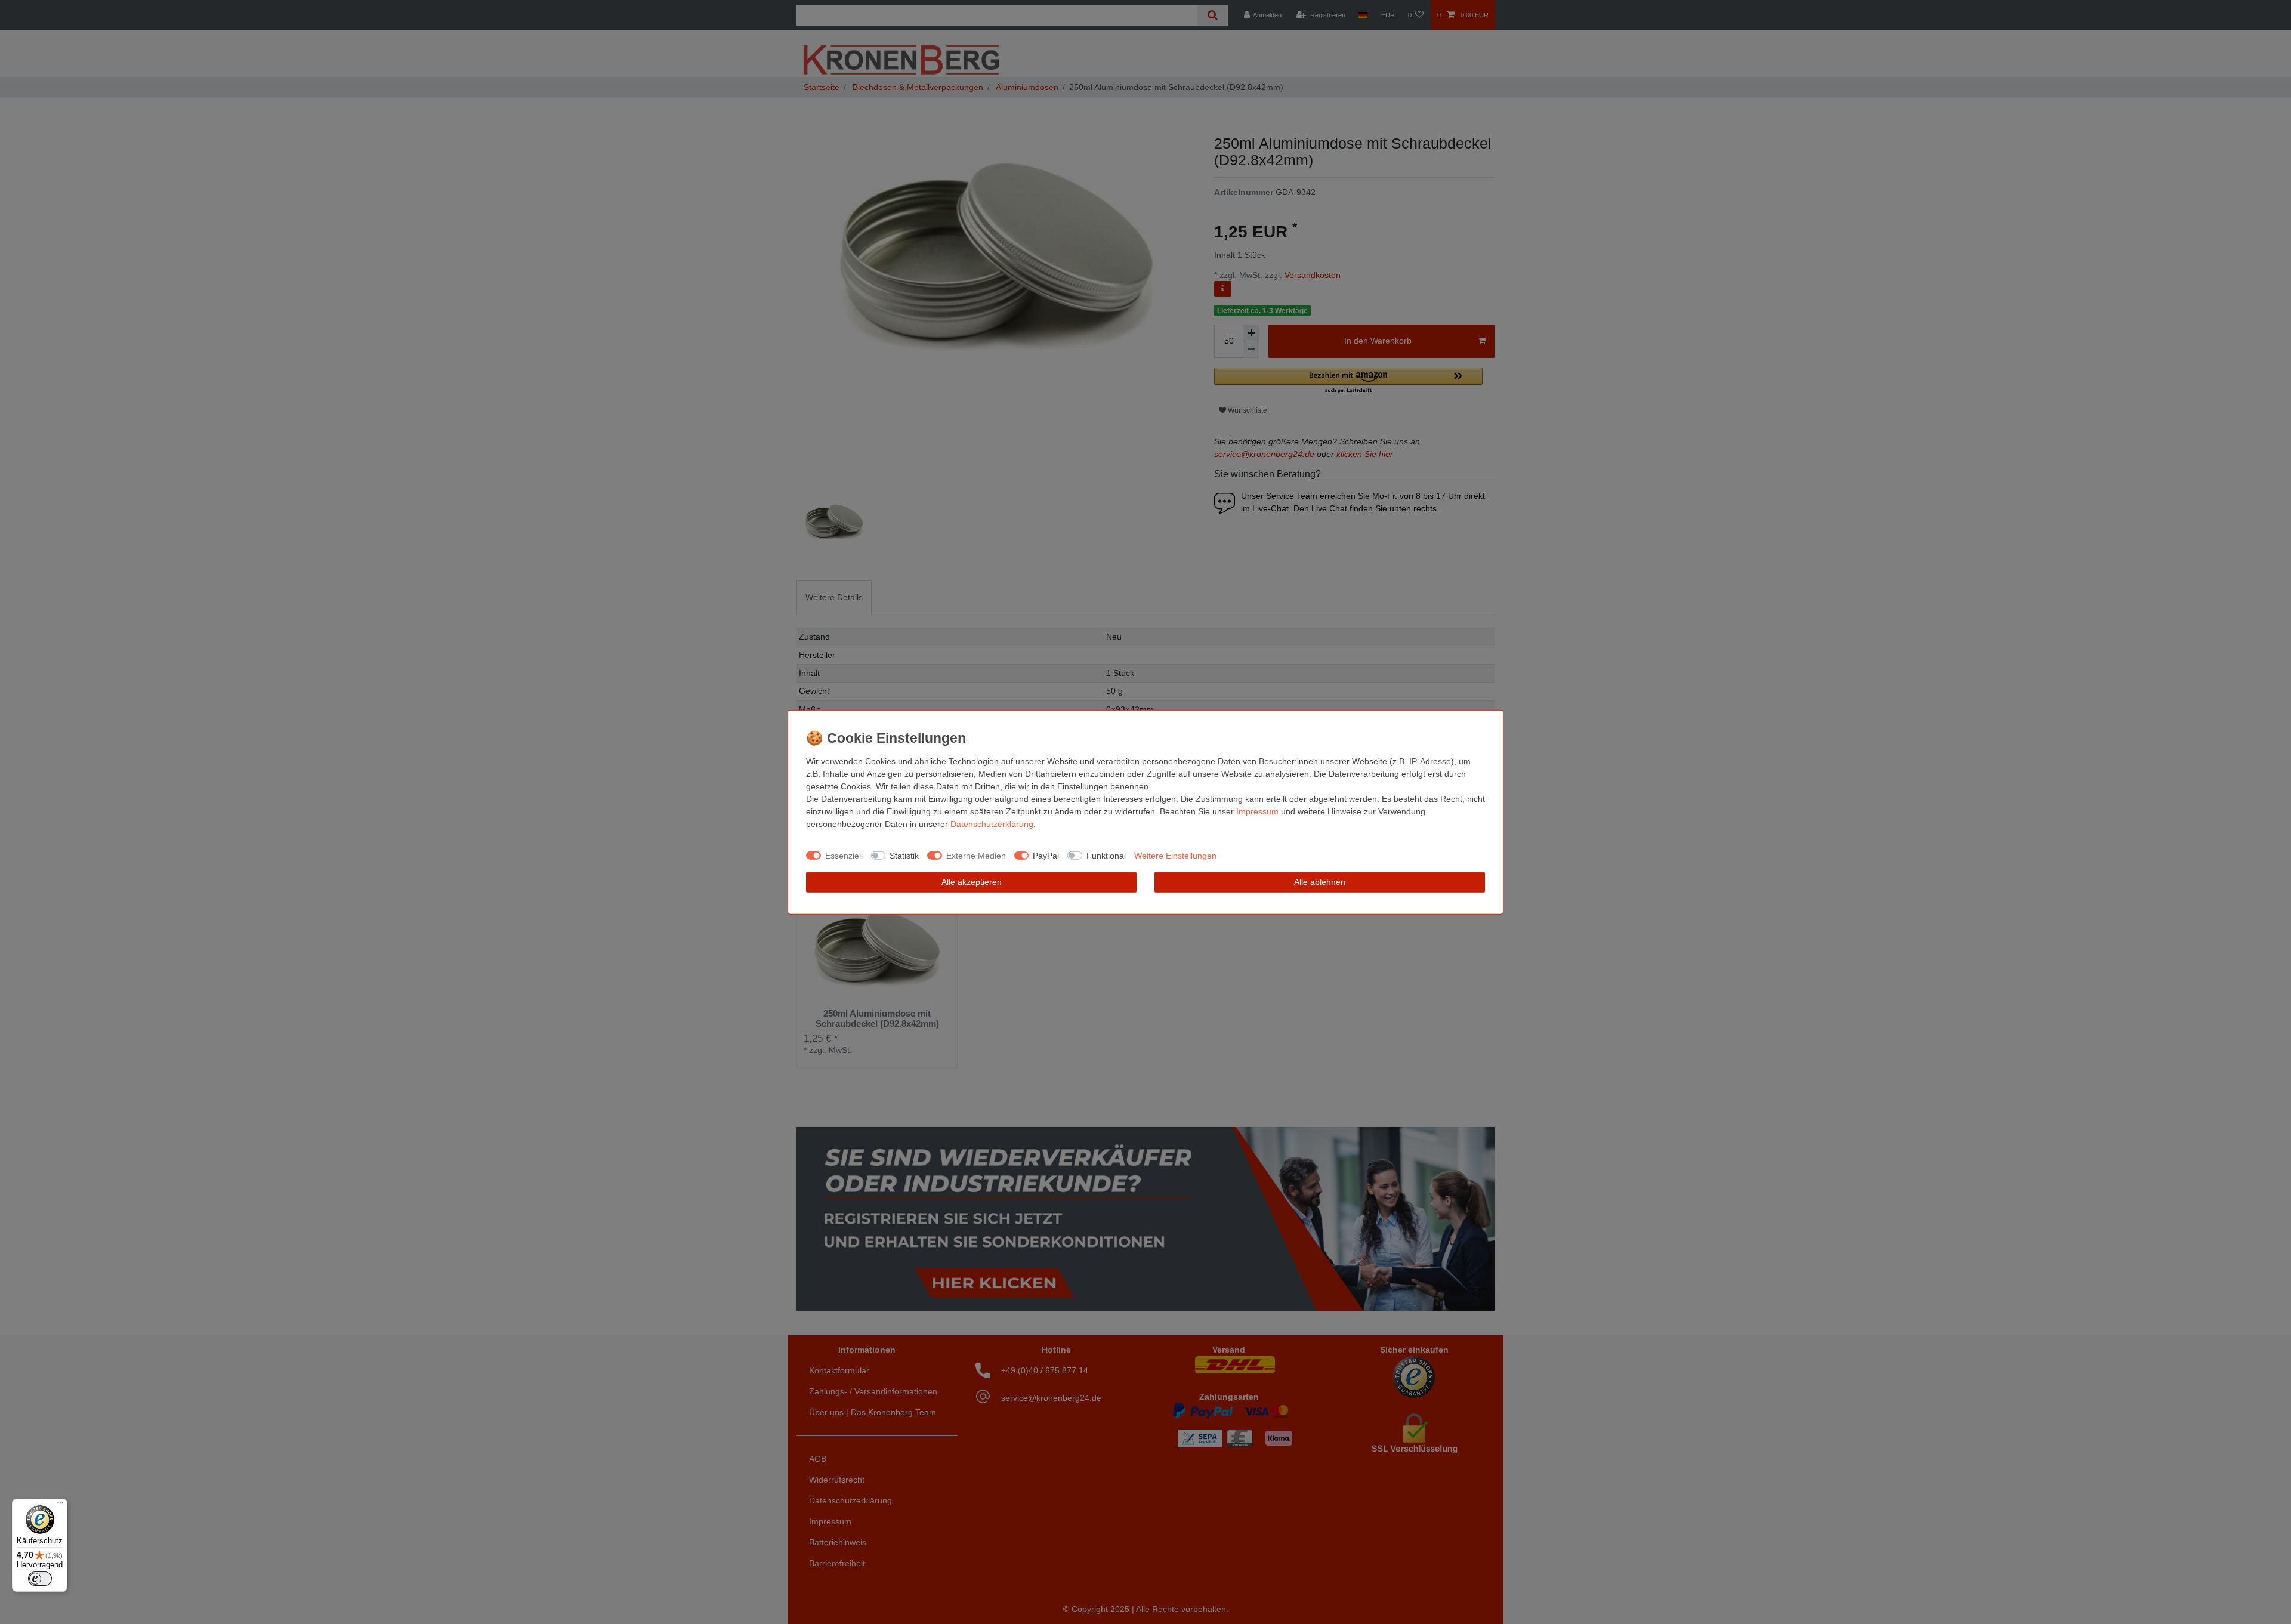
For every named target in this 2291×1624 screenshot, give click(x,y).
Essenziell (844, 855)
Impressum (1257, 811)
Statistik (904, 855)
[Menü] (60, 1506)
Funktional (1106, 855)
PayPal (1046, 855)
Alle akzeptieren (972, 882)
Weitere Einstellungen (1175, 855)
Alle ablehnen (1320, 882)
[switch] (40, 1579)
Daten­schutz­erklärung (992, 824)
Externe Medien (976, 855)
